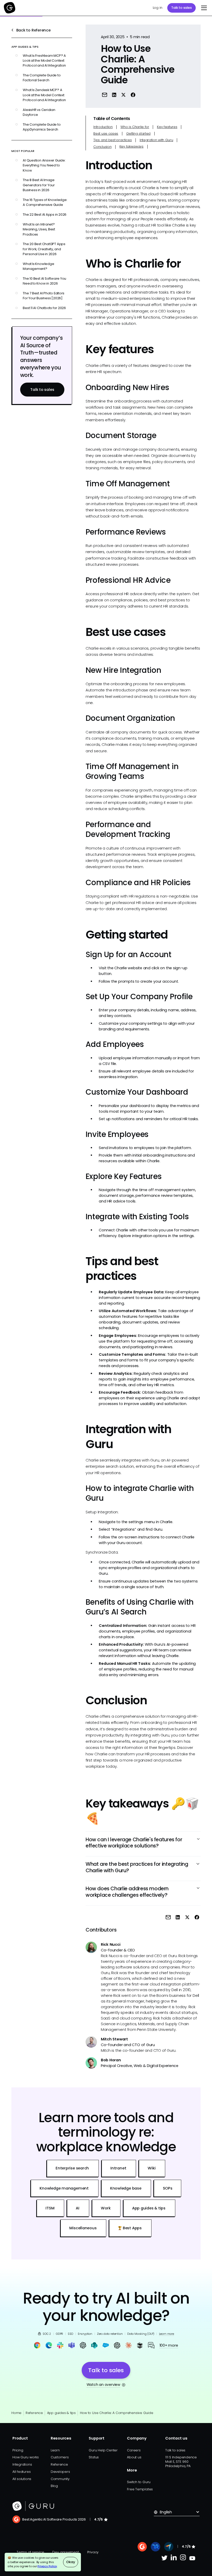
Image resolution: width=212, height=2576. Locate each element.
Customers (60, 2457)
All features (21, 2472)
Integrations (22, 2464)
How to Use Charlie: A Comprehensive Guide (116, 2413)
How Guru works (26, 2457)
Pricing (18, 2450)
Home (16, 2413)
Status (94, 2457)
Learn (55, 2450)
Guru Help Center (103, 2450)
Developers (60, 2472)
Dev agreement (65, 2552)
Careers (134, 2450)
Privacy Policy (47, 2566)
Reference (34, 2413)
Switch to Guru (139, 2482)
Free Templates (140, 2489)
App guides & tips (61, 2413)
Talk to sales (181, 8)
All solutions (22, 2479)
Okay (70, 2562)
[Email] (105, 95)
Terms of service (30, 2552)
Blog (54, 2486)
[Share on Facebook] (133, 95)
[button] (203, 8)
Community (60, 2479)
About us (134, 2457)
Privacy (93, 2552)
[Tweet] (123, 95)
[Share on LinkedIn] (114, 95)
